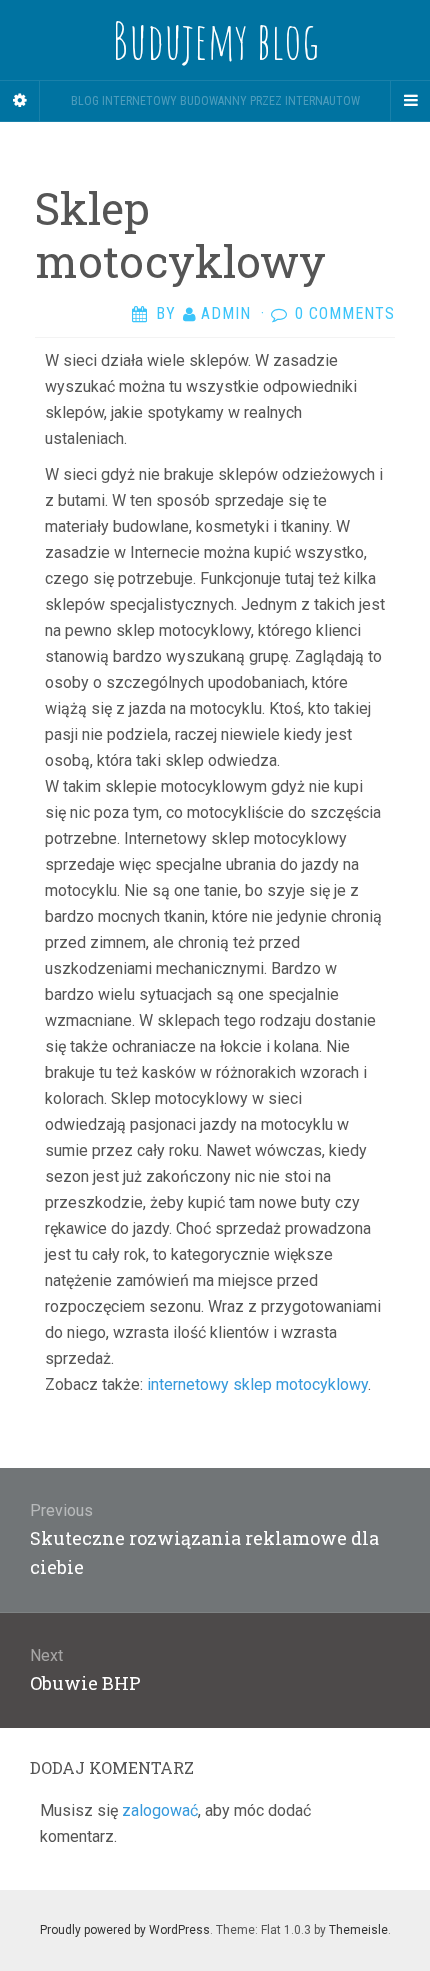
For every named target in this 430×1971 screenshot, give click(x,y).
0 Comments (345, 313)
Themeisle (358, 1930)
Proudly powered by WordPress (125, 1930)
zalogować (160, 1810)
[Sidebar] (20, 101)
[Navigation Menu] (410, 101)
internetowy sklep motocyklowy (257, 1384)
